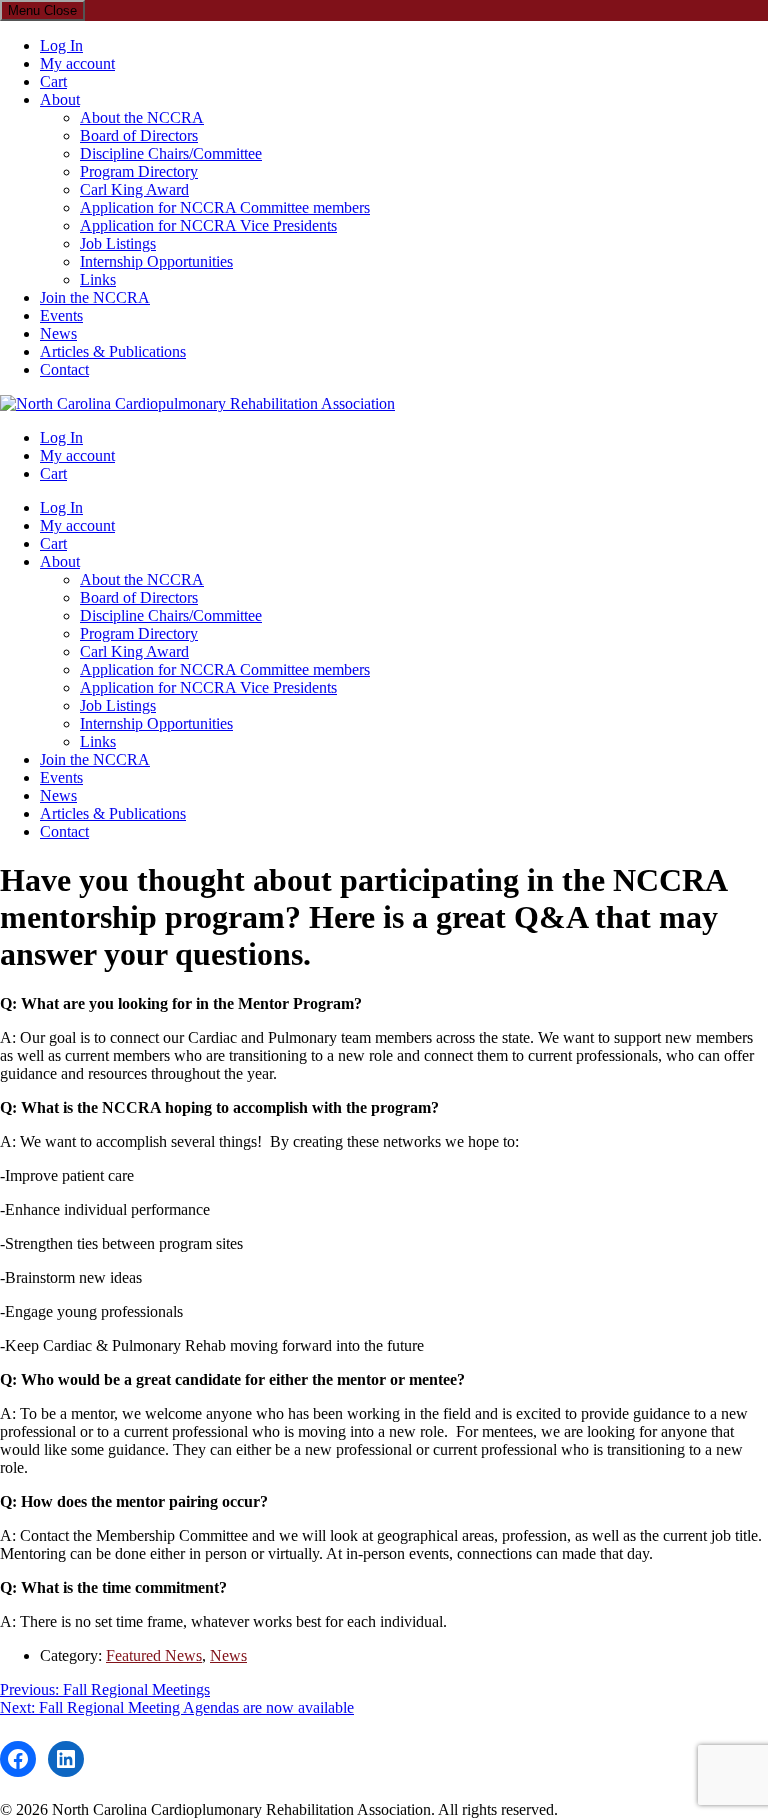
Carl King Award (134, 189)
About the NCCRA (142, 117)
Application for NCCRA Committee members (225, 207)
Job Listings (118, 243)
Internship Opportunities (156, 261)
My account (77, 63)
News (58, 333)
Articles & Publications (113, 351)
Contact (64, 369)
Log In (61, 45)
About (60, 99)
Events (61, 315)
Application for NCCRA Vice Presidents (208, 225)
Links (98, 279)
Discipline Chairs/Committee (171, 153)
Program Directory (139, 171)
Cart (53, 81)
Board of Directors (139, 135)
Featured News (154, 1655)
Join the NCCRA (95, 297)
